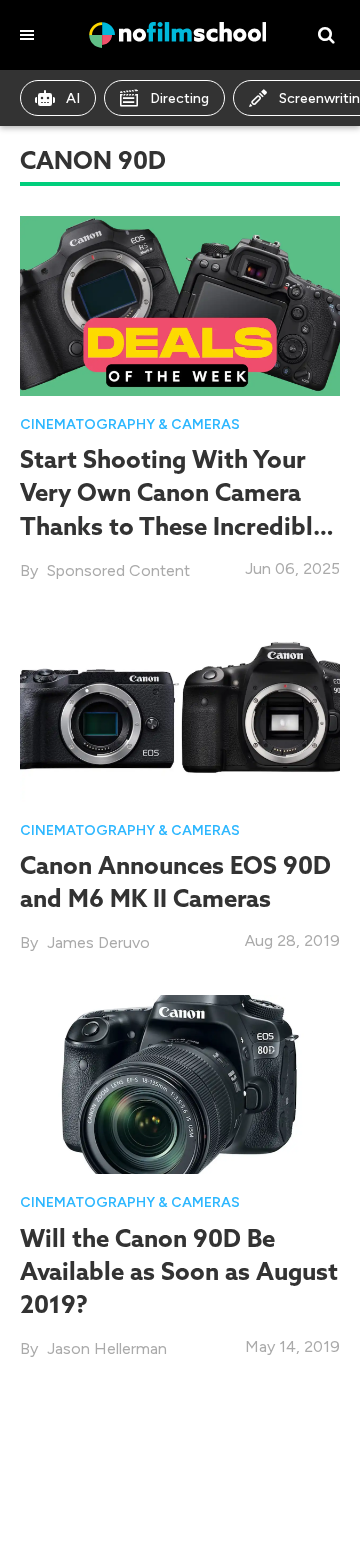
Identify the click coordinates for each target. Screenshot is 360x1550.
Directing (179, 98)
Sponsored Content (118, 570)
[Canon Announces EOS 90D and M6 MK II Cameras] (180, 710)
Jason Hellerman (107, 1348)
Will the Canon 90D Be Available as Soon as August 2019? (179, 1271)
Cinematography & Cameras (130, 424)
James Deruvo (98, 942)
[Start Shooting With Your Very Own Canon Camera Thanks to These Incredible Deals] (180, 304)
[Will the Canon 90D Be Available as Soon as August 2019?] (180, 1082)
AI (73, 98)
